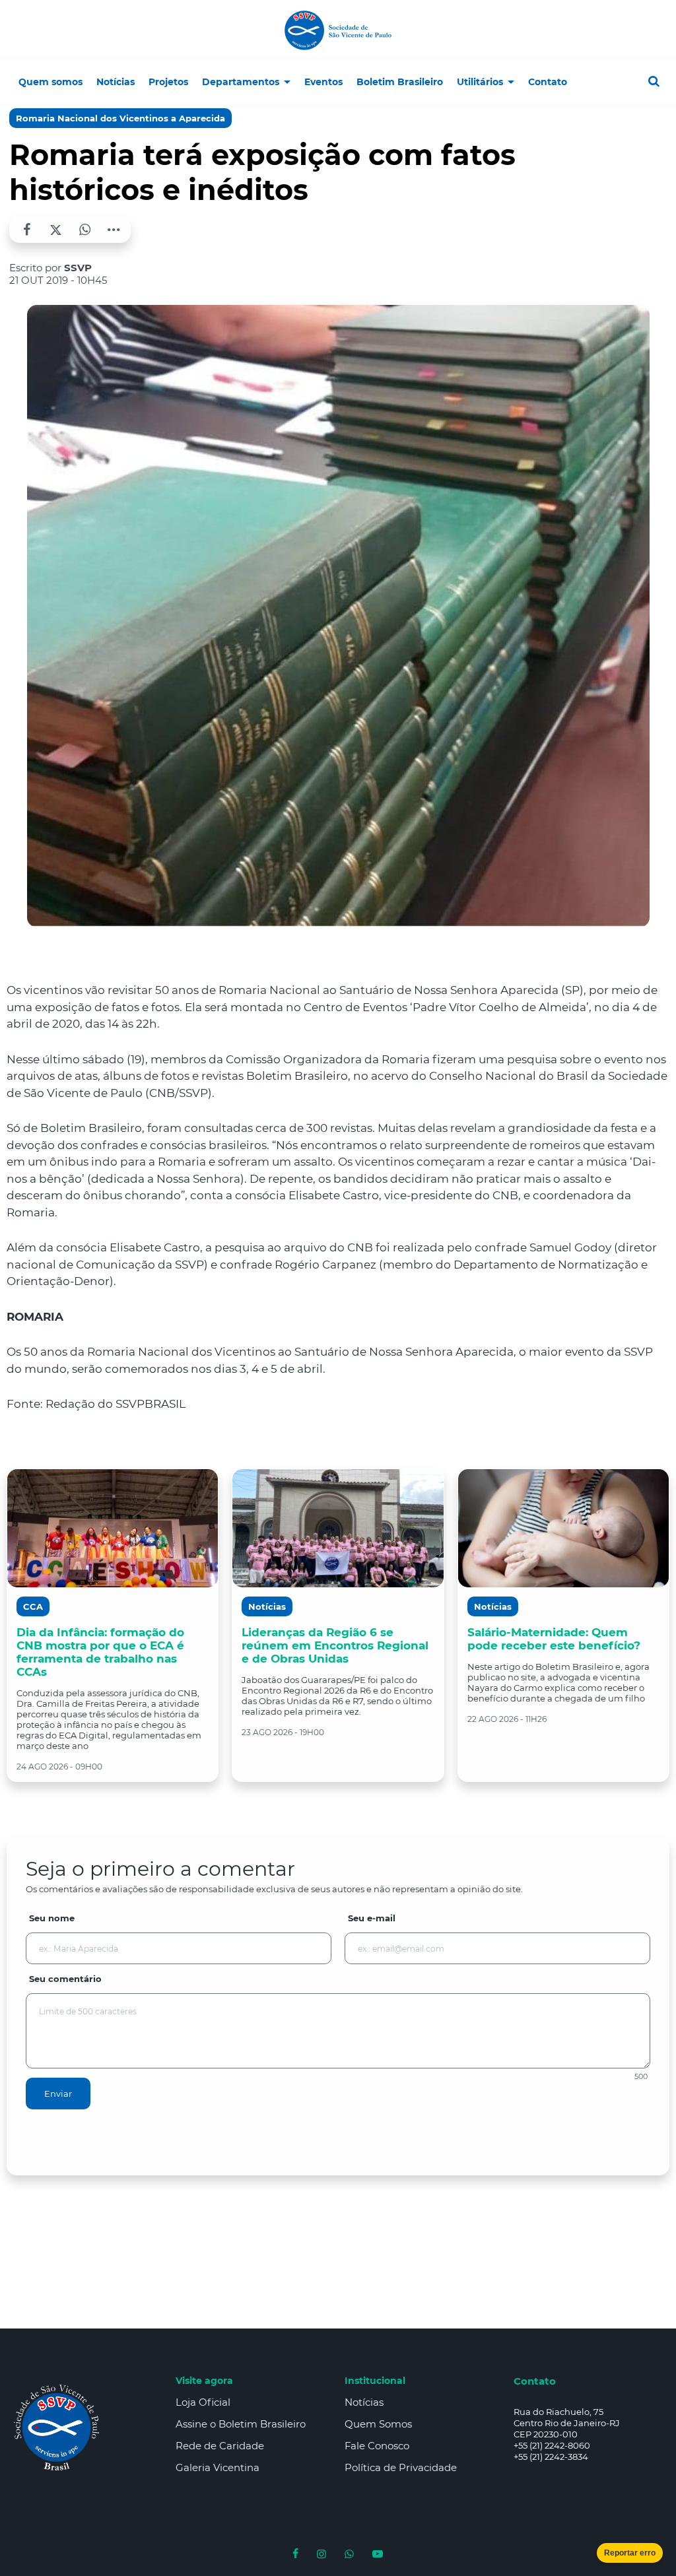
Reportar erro (630, 2553)
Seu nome (52, 1918)
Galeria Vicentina (218, 2467)
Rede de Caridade (220, 2446)
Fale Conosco (377, 2446)
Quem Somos (378, 2424)
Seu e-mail (372, 1918)
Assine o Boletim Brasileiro (241, 2424)
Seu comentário (65, 1979)
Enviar (58, 2094)
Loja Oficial (203, 2402)
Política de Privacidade (401, 2467)
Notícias (364, 2402)
